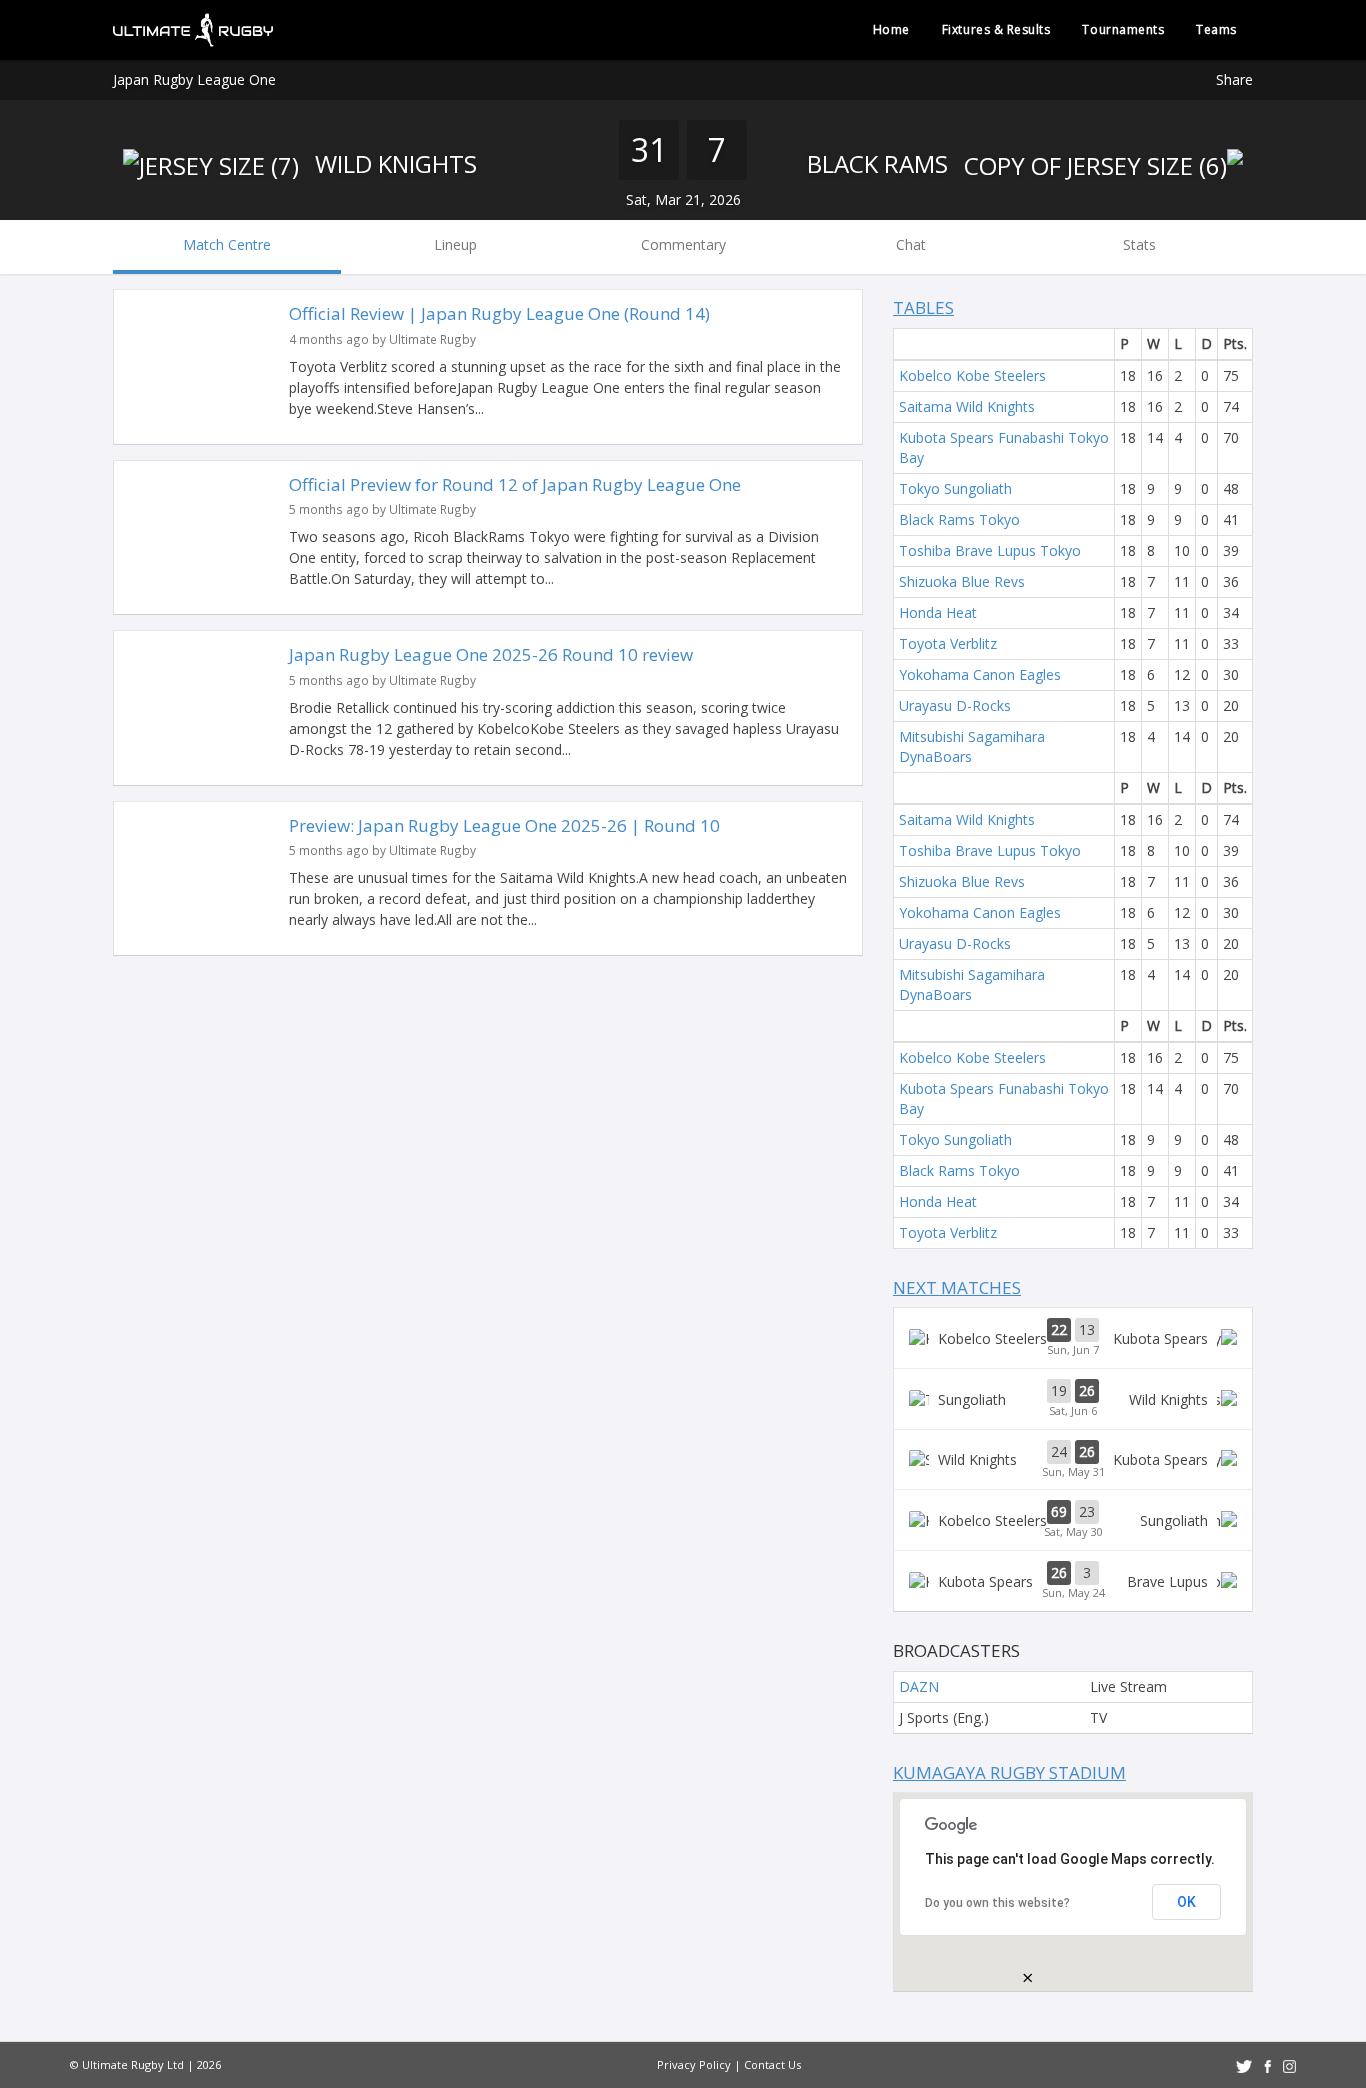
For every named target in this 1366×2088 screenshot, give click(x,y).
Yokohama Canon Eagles (980, 674)
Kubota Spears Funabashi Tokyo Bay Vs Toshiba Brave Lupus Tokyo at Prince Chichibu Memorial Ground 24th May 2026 (1073, 1581)
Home (891, 29)
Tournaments (1123, 29)
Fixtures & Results (996, 29)
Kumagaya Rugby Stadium (1009, 1772)
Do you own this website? (997, 1903)
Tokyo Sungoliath (955, 488)
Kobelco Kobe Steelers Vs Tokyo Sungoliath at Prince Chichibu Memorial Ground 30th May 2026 (1073, 1520)
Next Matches (957, 1287)
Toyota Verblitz (948, 643)
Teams (1216, 29)
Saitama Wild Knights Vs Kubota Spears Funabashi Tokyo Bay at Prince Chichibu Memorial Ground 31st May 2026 (1073, 1460)
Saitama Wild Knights (967, 406)
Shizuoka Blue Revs (962, 581)
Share (1234, 79)
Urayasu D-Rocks (955, 705)
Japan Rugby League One (194, 79)
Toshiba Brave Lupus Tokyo (990, 550)
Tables (923, 307)
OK (1186, 1902)
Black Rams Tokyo (959, 519)
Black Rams (880, 163)
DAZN (919, 1686)
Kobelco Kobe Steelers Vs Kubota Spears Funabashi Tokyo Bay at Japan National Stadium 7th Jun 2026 (1073, 1338)
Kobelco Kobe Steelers (972, 375)
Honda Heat (938, 612)
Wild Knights (393, 163)
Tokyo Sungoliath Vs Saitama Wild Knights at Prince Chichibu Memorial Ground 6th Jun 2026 (1073, 1399)
